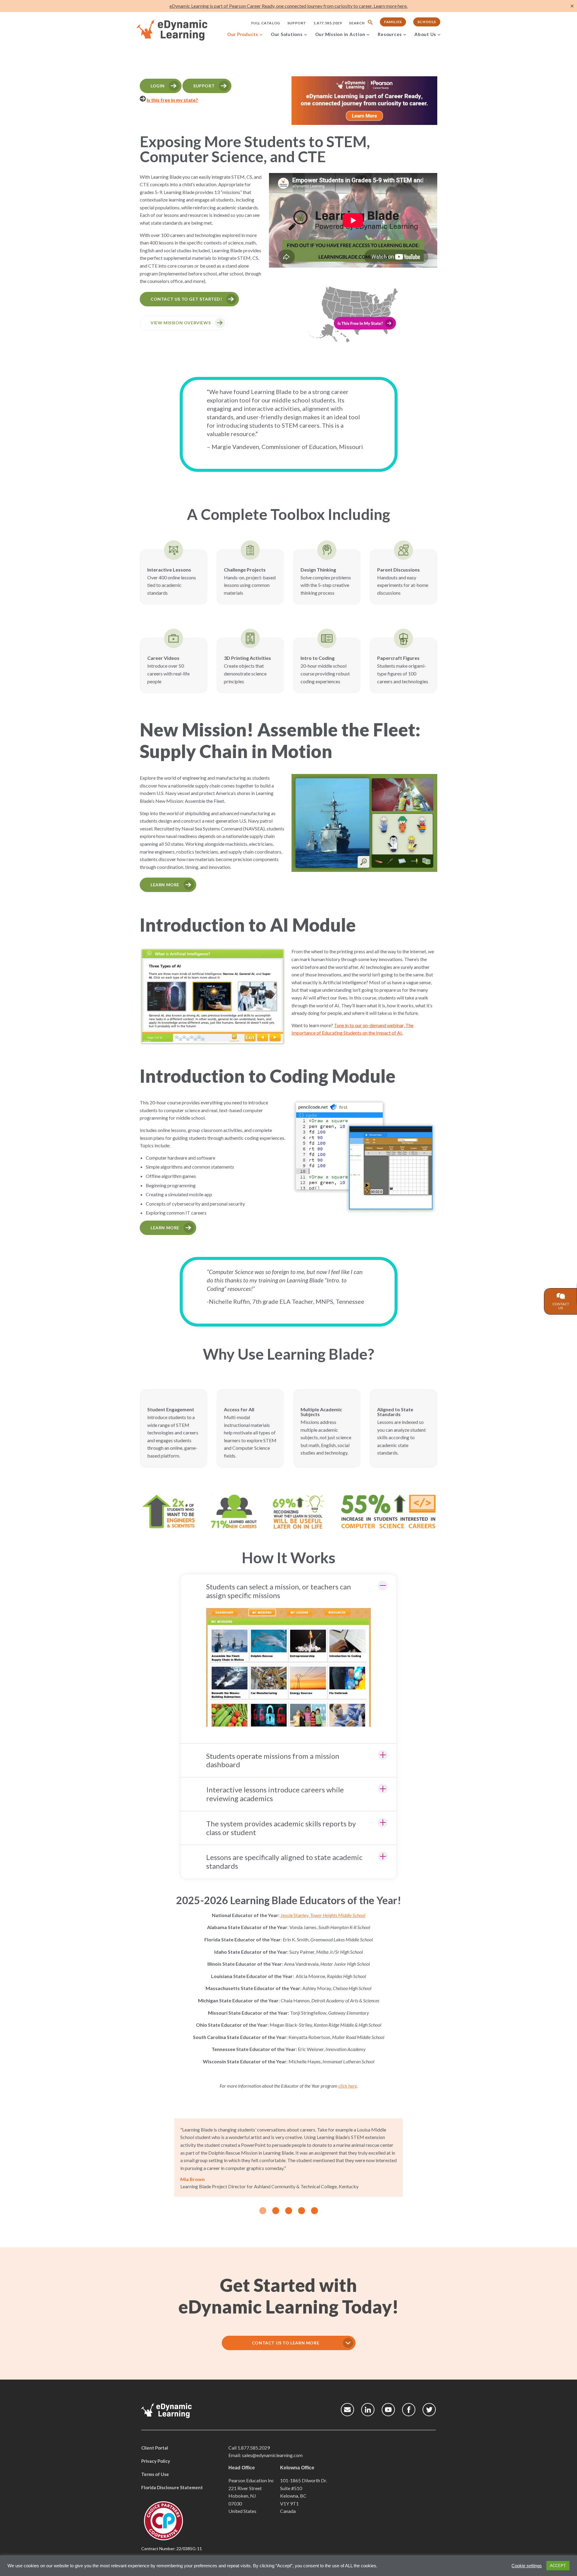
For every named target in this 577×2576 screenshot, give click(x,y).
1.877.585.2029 (328, 23)
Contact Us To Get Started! (186, 299)
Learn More (165, 885)
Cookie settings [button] (527, 2566)
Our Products (243, 34)
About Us (425, 34)
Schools (427, 22)
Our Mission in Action (340, 34)
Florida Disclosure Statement (172, 2487)
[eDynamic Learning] (180, 30)
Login (158, 86)
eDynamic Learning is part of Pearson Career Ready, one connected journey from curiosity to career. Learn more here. (288, 6)
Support (297, 23)
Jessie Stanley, (323, 1915)
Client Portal (155, 2448)
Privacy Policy (156, 2461)
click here (348, 2086)
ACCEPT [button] (558, 2566)
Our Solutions (287, 34)
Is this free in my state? (172, 100)
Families (393, 22)
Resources (390, 34)
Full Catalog (266, 23)
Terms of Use (155, 2474)
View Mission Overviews (181, 323)
